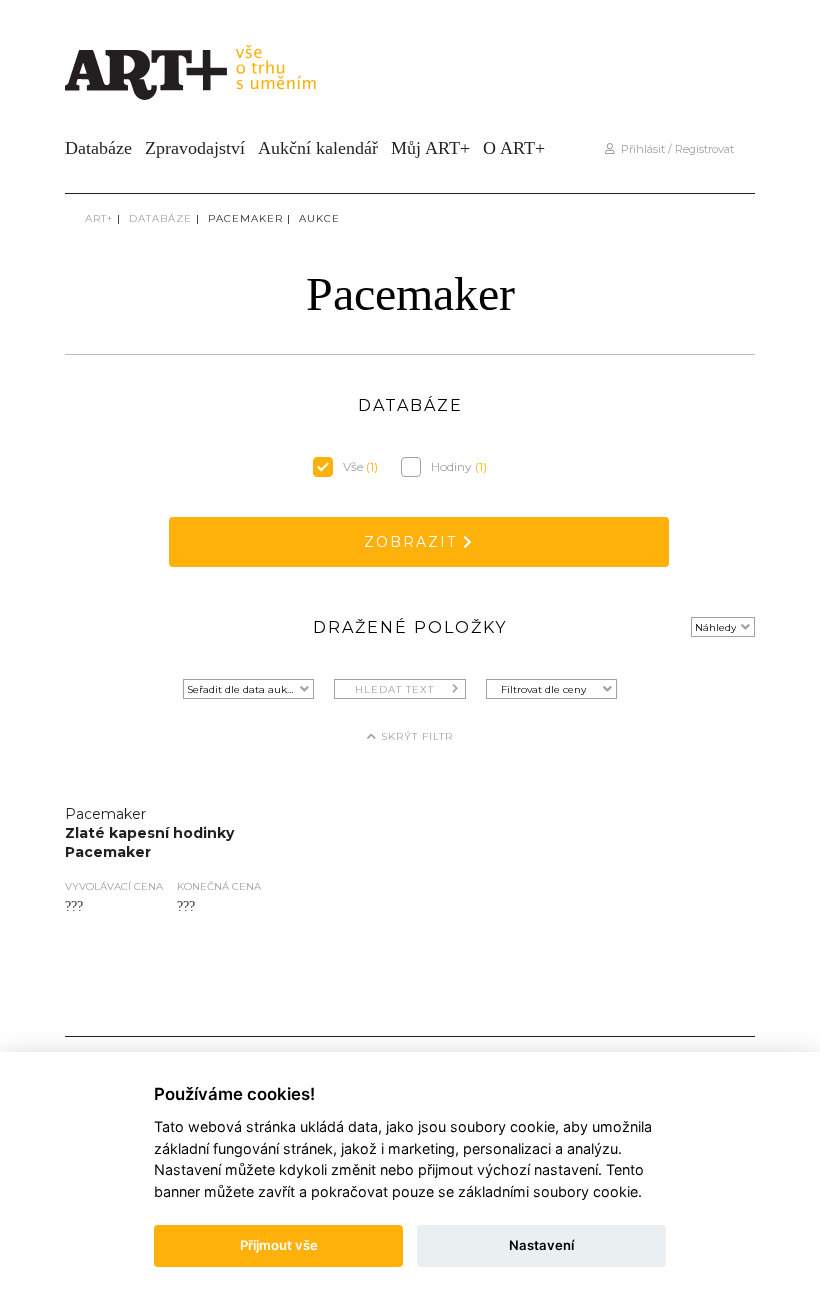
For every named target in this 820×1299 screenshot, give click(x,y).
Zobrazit (413, 542)
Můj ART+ (430, 148)
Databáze (98, 148)
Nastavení (541, 1245)
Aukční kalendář (318, 148)
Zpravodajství (195, 148)
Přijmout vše (279, 1245)
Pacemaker (245, 218)
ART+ (99, 218)
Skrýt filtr (415, 736)
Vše (360, 466)
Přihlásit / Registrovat (674, 149)
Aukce (319, 218)
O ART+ (514, 148)
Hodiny (459, 466)
